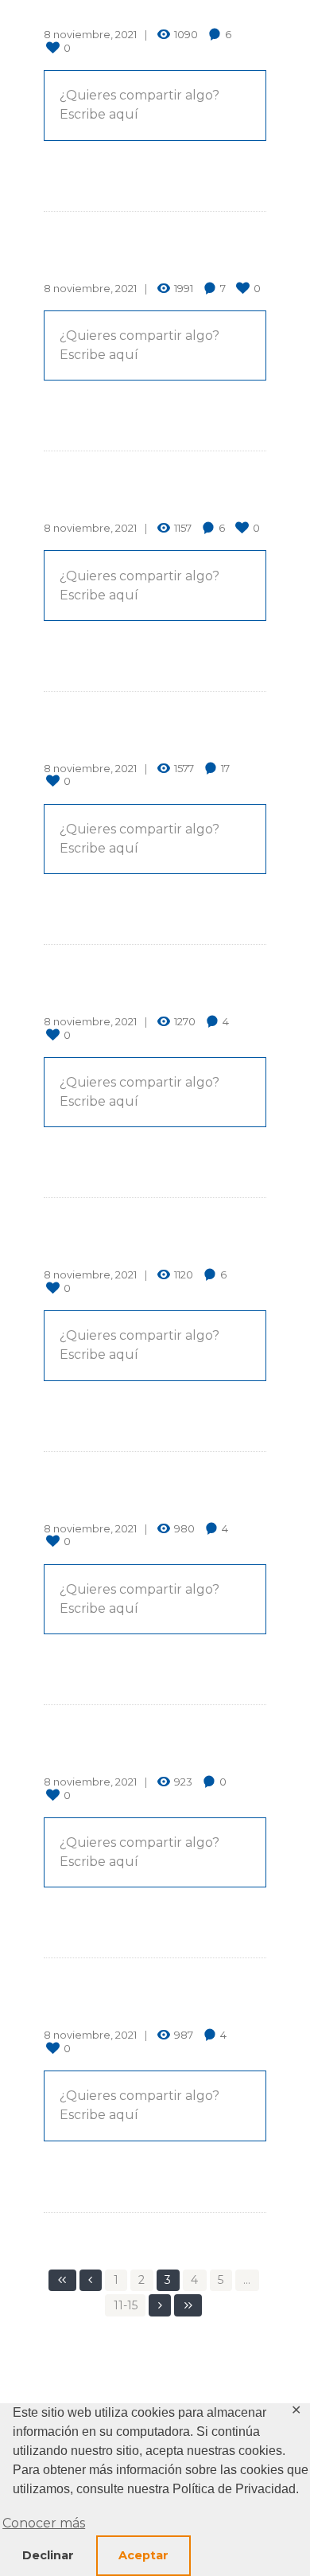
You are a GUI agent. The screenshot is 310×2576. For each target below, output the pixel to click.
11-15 (126, 2305)
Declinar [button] (48, 2555)
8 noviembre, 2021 (90, 34)
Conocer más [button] (44, 2523)
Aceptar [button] (143, 2555)
